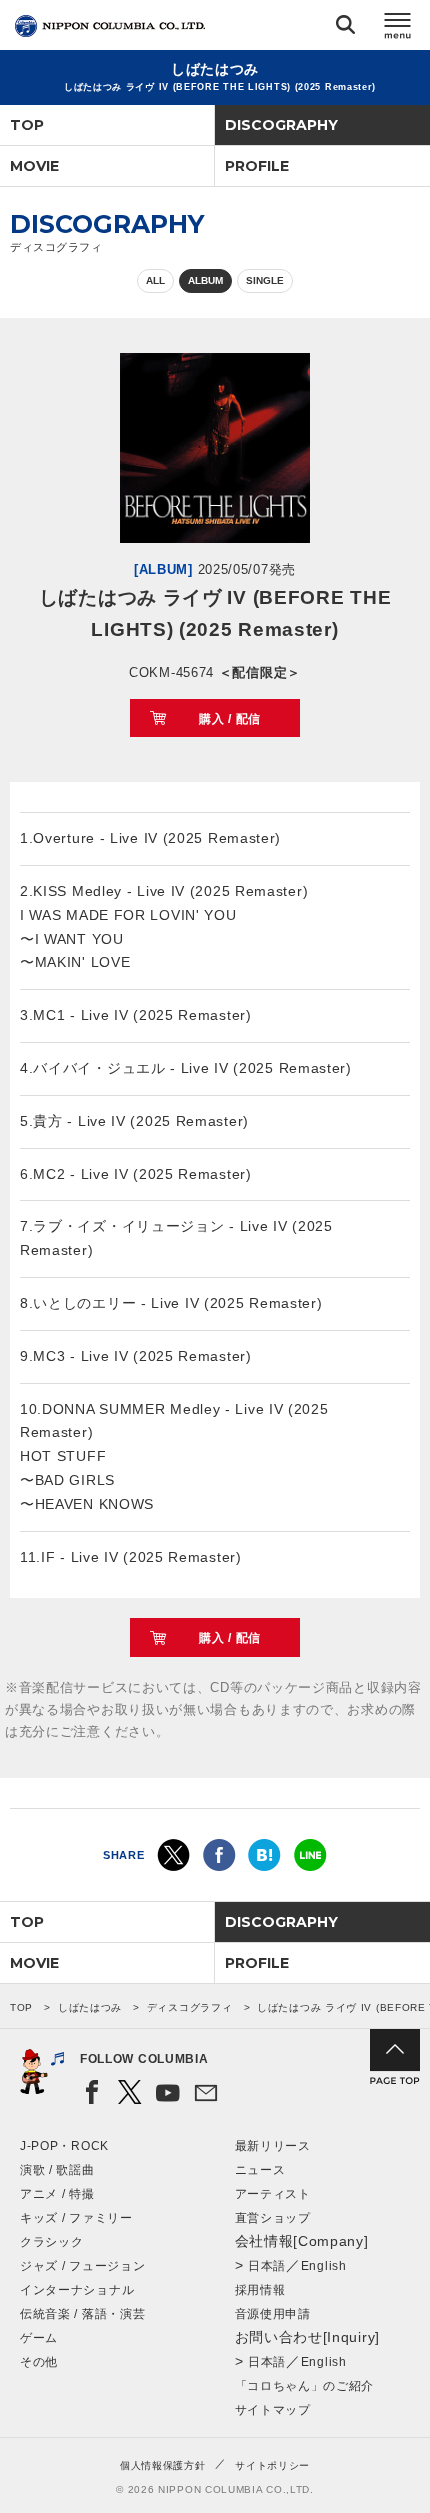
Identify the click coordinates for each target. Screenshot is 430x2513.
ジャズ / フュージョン (82, 2266)
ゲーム (39, 2338)
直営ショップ (273, 2218)
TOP (27, 125)
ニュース (260, 2170)
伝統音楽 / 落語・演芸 (82, 2314)
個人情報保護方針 (163, 2465)
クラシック (52, 2242)
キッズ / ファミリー (76, 2218)
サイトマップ (273, 2410)
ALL (155, 280)
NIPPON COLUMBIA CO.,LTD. (110, 26)
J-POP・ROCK (64, 2146)
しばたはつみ (90, 2007)
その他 (39, 2362)
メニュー (398, 28)
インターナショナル (77, 2290)
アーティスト (273, 2194)
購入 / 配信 (230, 719)
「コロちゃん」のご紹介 (305, 2386)
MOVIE (34, 166)
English (324, 2266)
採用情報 (260, 2290)
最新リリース (273, 2146)
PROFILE (257, 166)
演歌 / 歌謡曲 (57, 2170)
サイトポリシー (272, 2465)
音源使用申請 (273, 2314)
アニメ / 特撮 (57, 2194)
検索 (345, 28)
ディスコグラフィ (190, 2007)
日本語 (267, 2266)
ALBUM (205, 280)
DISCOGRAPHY (281, 125)
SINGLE (265, 280)
